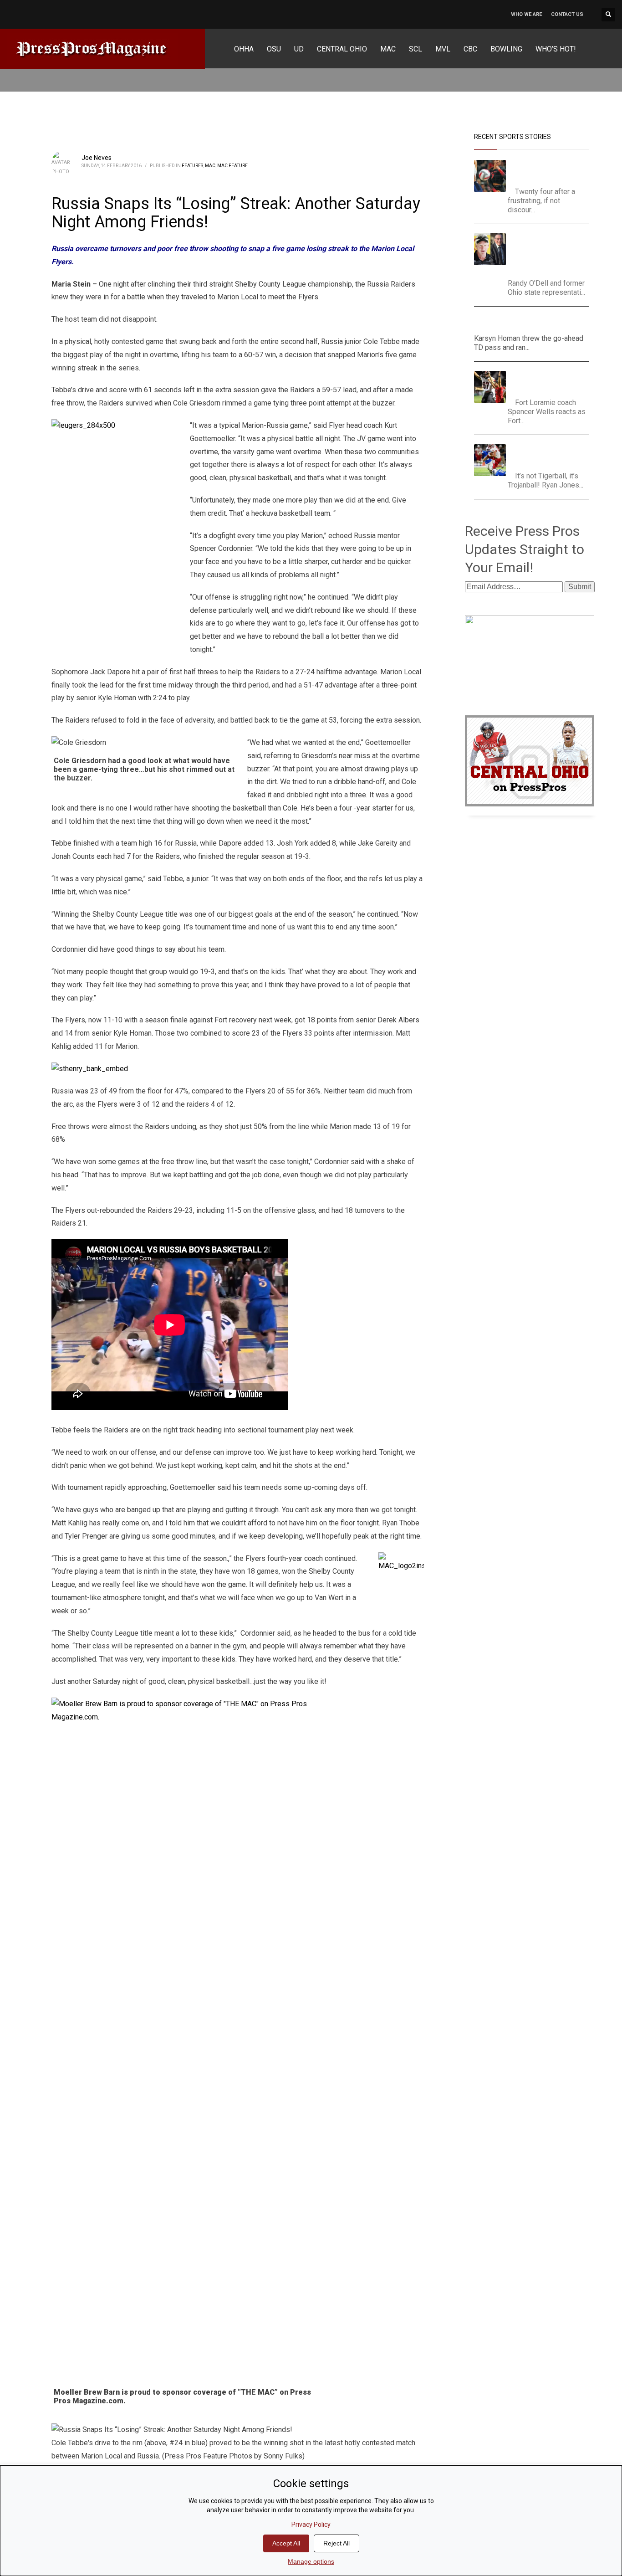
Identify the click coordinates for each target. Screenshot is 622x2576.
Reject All (336, 2543)
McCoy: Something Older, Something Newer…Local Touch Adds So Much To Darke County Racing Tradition (551, 254)
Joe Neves (97, 158)
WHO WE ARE (526, 14)
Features (192, 166)
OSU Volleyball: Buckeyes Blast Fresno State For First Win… (552, 171)
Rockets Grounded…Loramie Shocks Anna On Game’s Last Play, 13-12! (551, 382)
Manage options (311, 2561)
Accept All (286, 2543)
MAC (210, 166)
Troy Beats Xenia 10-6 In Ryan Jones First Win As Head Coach (550, 455)
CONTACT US (567, 14)
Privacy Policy (311, 2525)
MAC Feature (232, 166)
